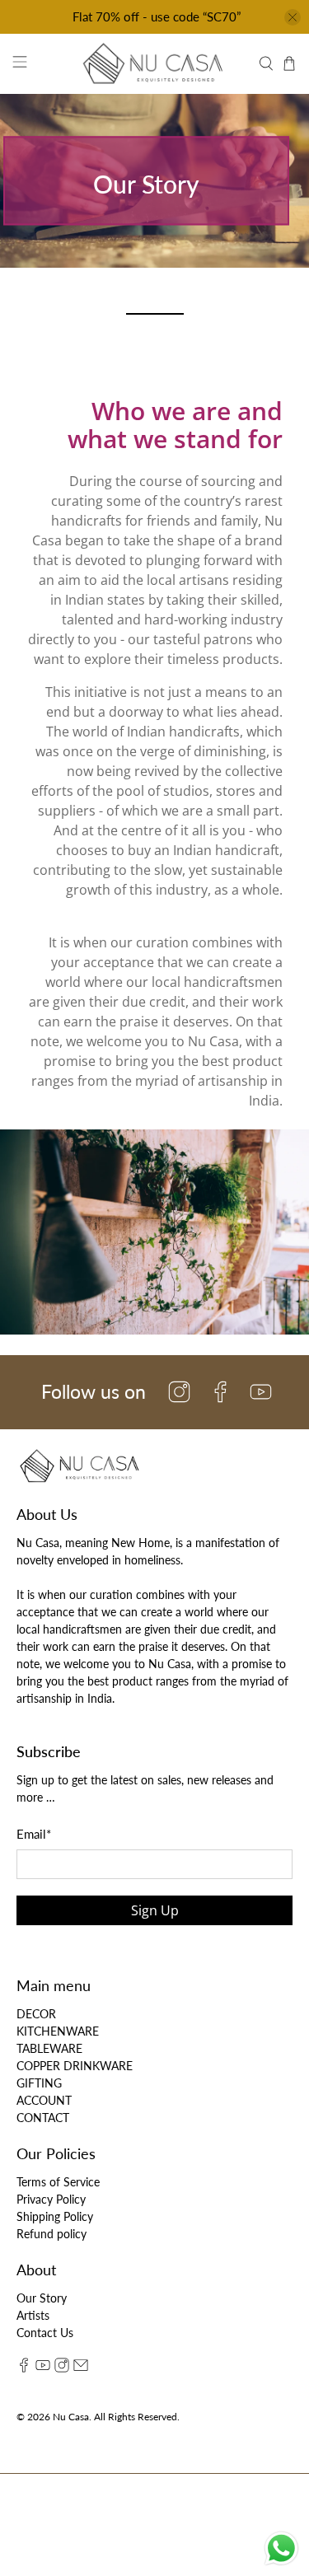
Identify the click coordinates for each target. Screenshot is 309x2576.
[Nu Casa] (155, 63)
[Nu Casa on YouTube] (43, 2368)
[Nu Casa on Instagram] (62, 2368)
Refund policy (51, 2234)
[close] (293, 17)
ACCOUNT (44, 2100)
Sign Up (155, 1910)
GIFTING (39, 2083)
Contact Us (45, 2333)
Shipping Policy (55, 2216)
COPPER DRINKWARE (75, 2066)
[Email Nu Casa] (81, 2368)
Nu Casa (71, 2416)
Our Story (42, 2298)
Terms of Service (58, 2182)
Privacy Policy (51, 2199)
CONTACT (43, 2118)
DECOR (36, 2014)
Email (34, 1834)
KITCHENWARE (58, 2031)
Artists (33, 2315)
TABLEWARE (49, 2048)
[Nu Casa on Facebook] (24, 2368)
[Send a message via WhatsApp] (281, 2548)
